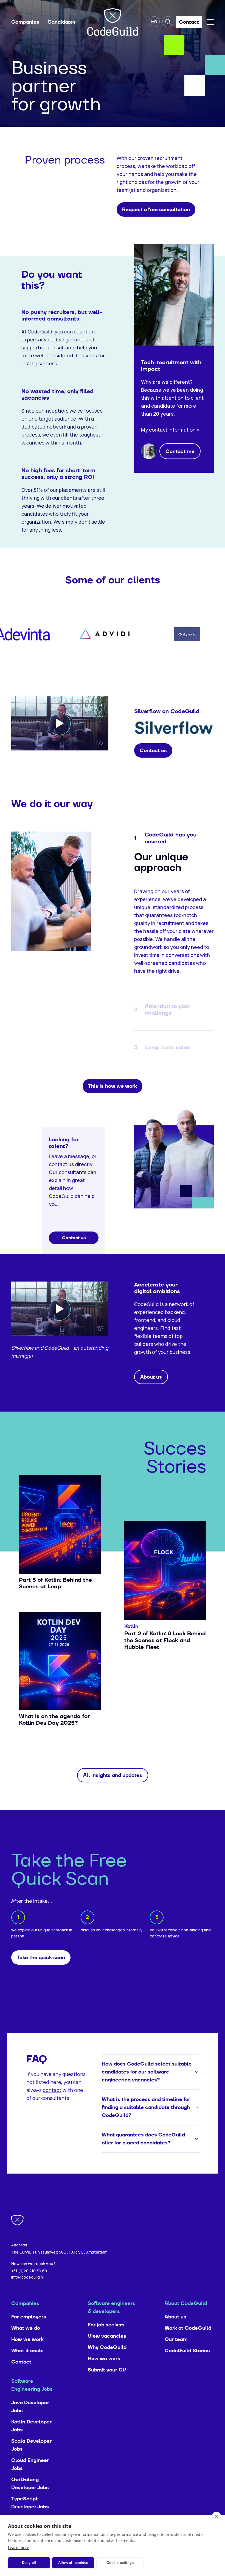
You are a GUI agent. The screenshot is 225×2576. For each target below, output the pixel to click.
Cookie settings (120, 2563)
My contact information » (170, 430)
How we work (27, 2347)
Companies (25, 22)
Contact (21, 2370)
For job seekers (106, 2333)
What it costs (27, 2359)
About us (175, 2325)
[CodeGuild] (113, 22)
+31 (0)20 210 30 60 (29, 2279)
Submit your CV (107, 2378)
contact (52, 2098)
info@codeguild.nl (27, 2285)
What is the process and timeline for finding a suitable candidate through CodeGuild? (146, 2115)
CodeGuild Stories (187, 2359)
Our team (176, 2347)
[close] (216, 2516)
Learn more (19, 2548)
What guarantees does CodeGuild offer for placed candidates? (143, 2147)
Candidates (62, 22)
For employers (29, 2325)
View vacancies (107, 2344)
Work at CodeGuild (188, 2336)
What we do (26, 2336)
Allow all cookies (73, 2563)
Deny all (29, 2563)
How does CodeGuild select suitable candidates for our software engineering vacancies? (147, 2080)
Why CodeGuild (107, 2355)
